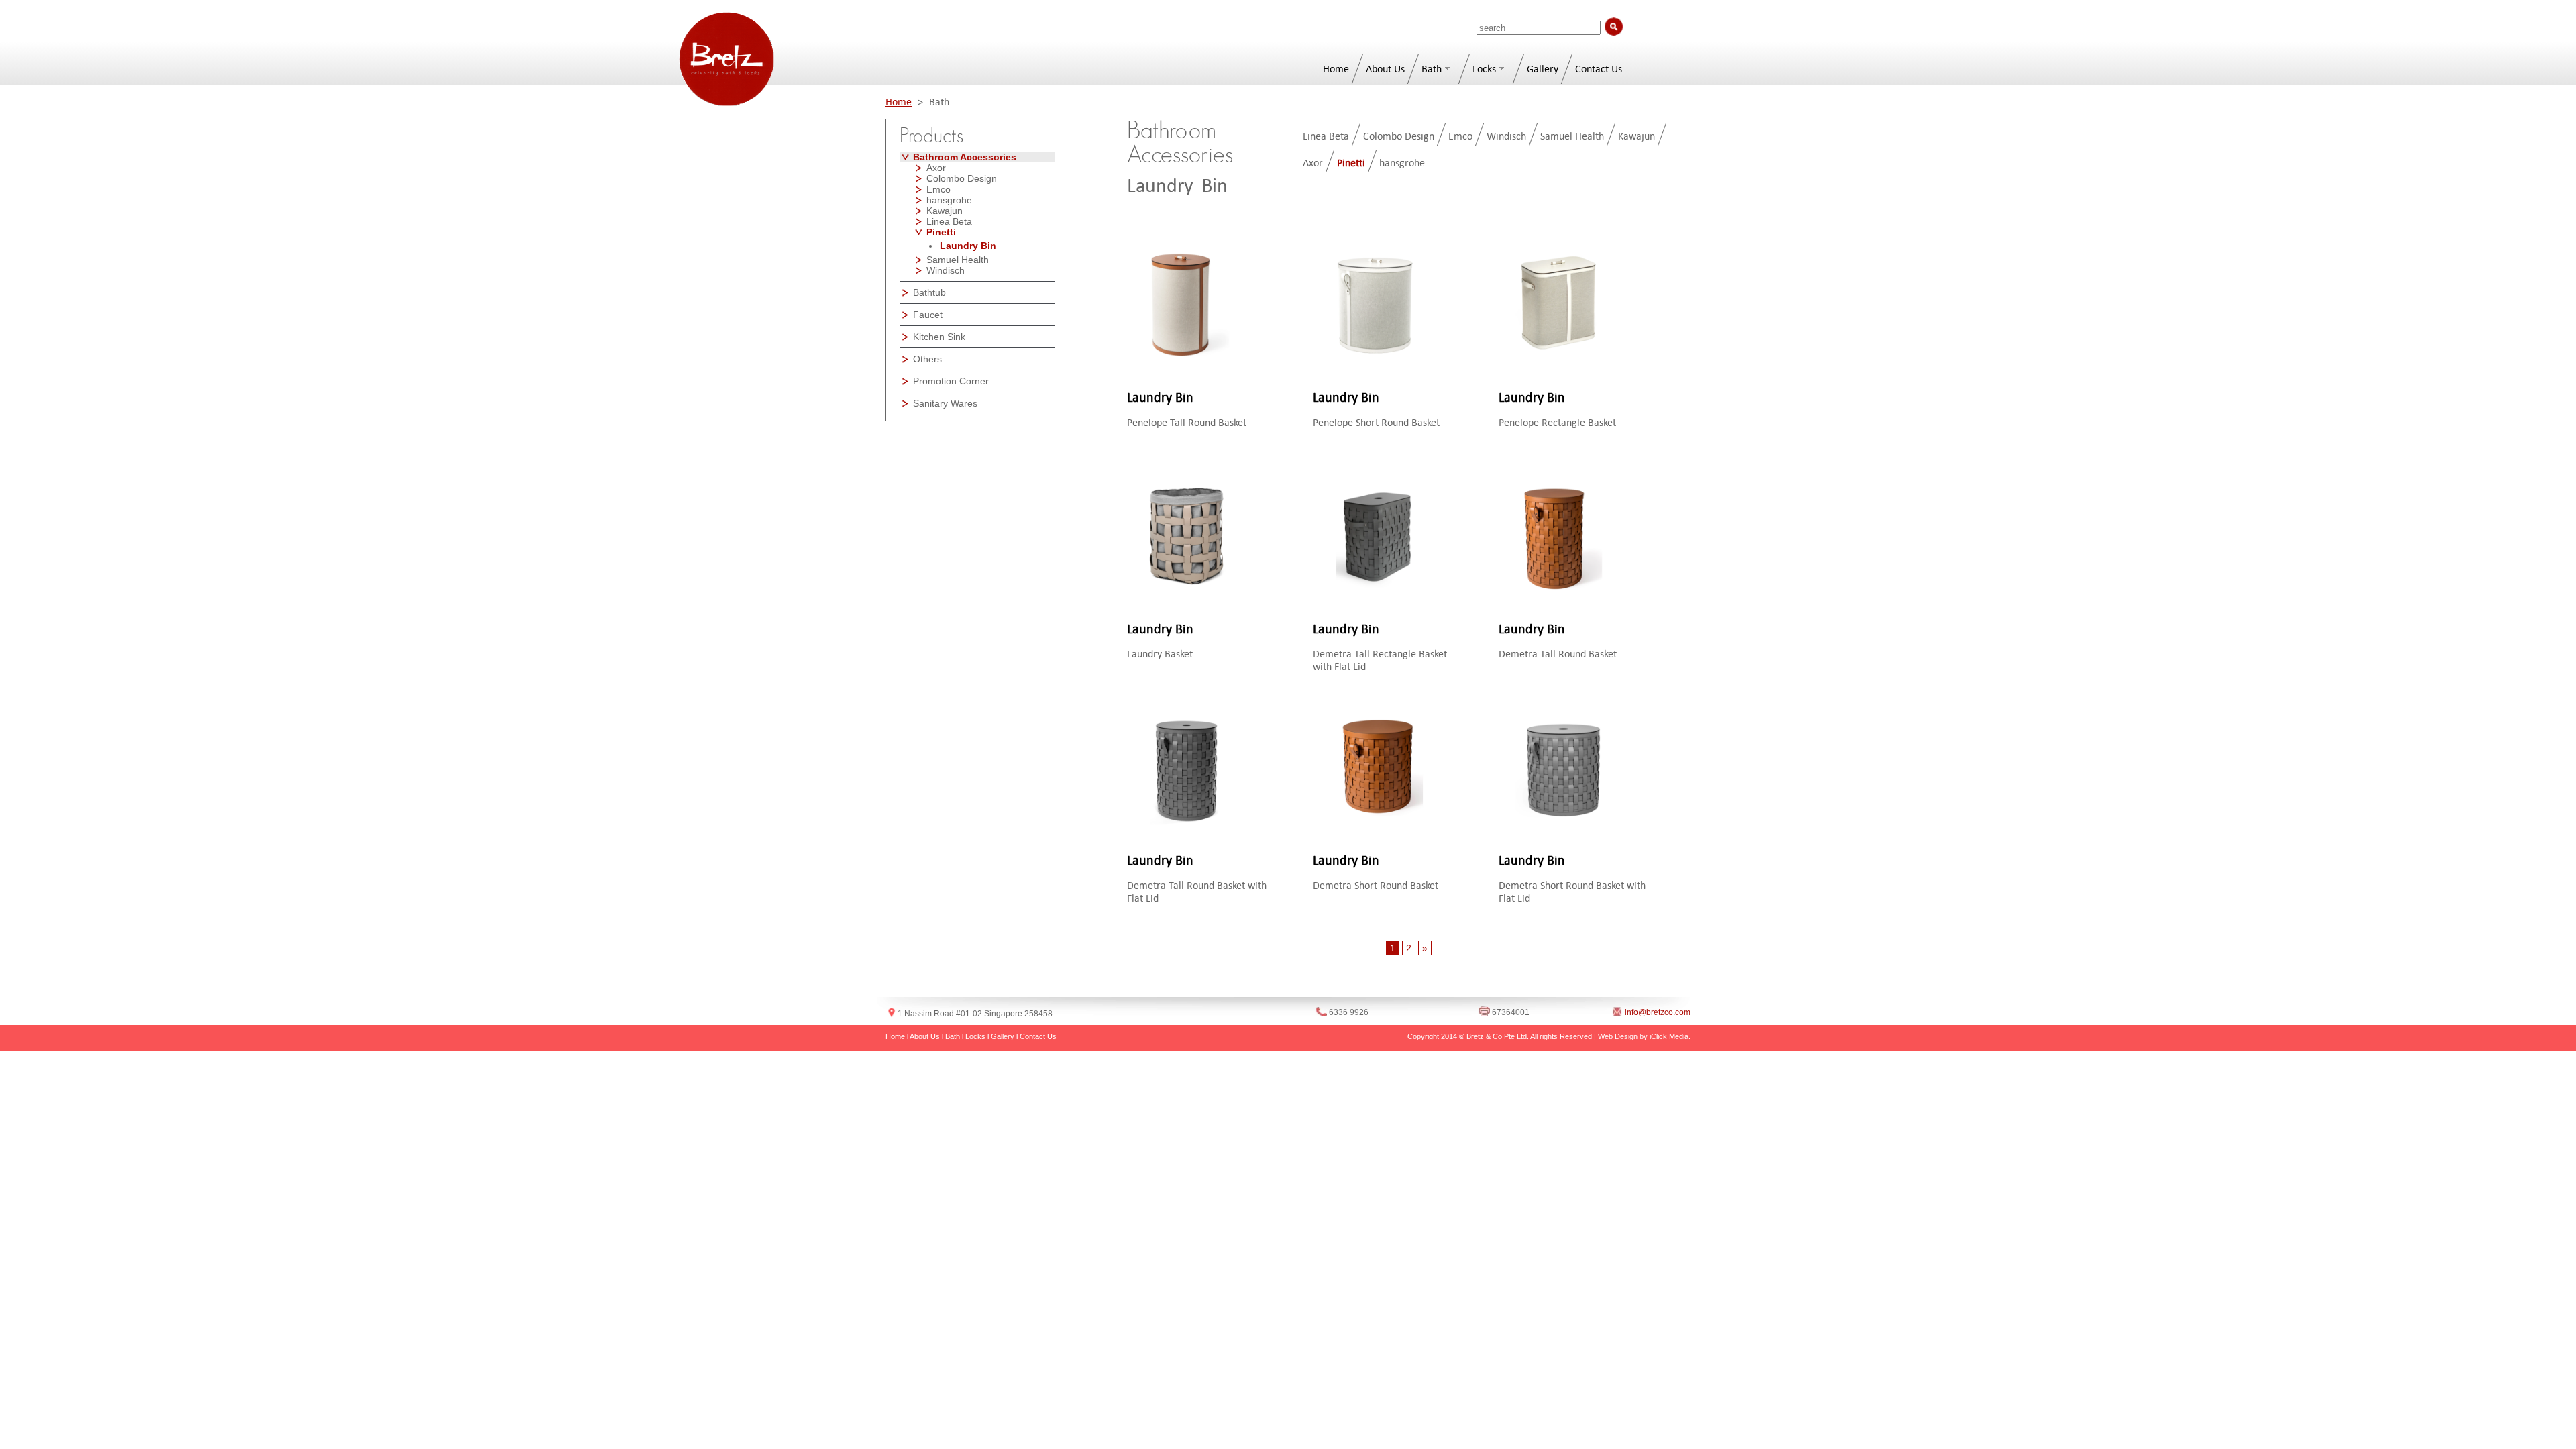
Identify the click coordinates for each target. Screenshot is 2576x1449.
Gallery (1543, 69)
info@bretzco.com (1658, 1012)
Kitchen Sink (939, 337)
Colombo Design (962, 178)
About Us (1385, 69)
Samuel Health (958, 260)
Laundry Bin (968, 246)
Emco (938, 189)
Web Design (1618, 1036)
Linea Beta (949, 221)
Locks (1484, 69)
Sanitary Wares (945, 403)
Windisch (946, 270)
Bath (1432, 69)
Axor (936, 168)
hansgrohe (949, 200)
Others (927, 359)
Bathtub (929, 292)
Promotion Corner (951, 381)
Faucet (928, 315)
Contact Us (1599, 69)
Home (1336, 69)
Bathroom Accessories (965, 157)
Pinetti (941, 232)
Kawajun (945, 211)
